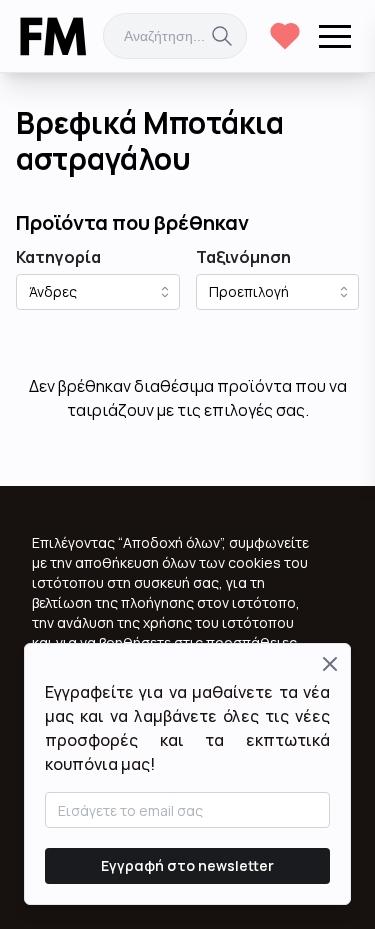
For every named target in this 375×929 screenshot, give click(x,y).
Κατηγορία (58, 257)
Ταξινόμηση (243, 257)
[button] (335, 36)
